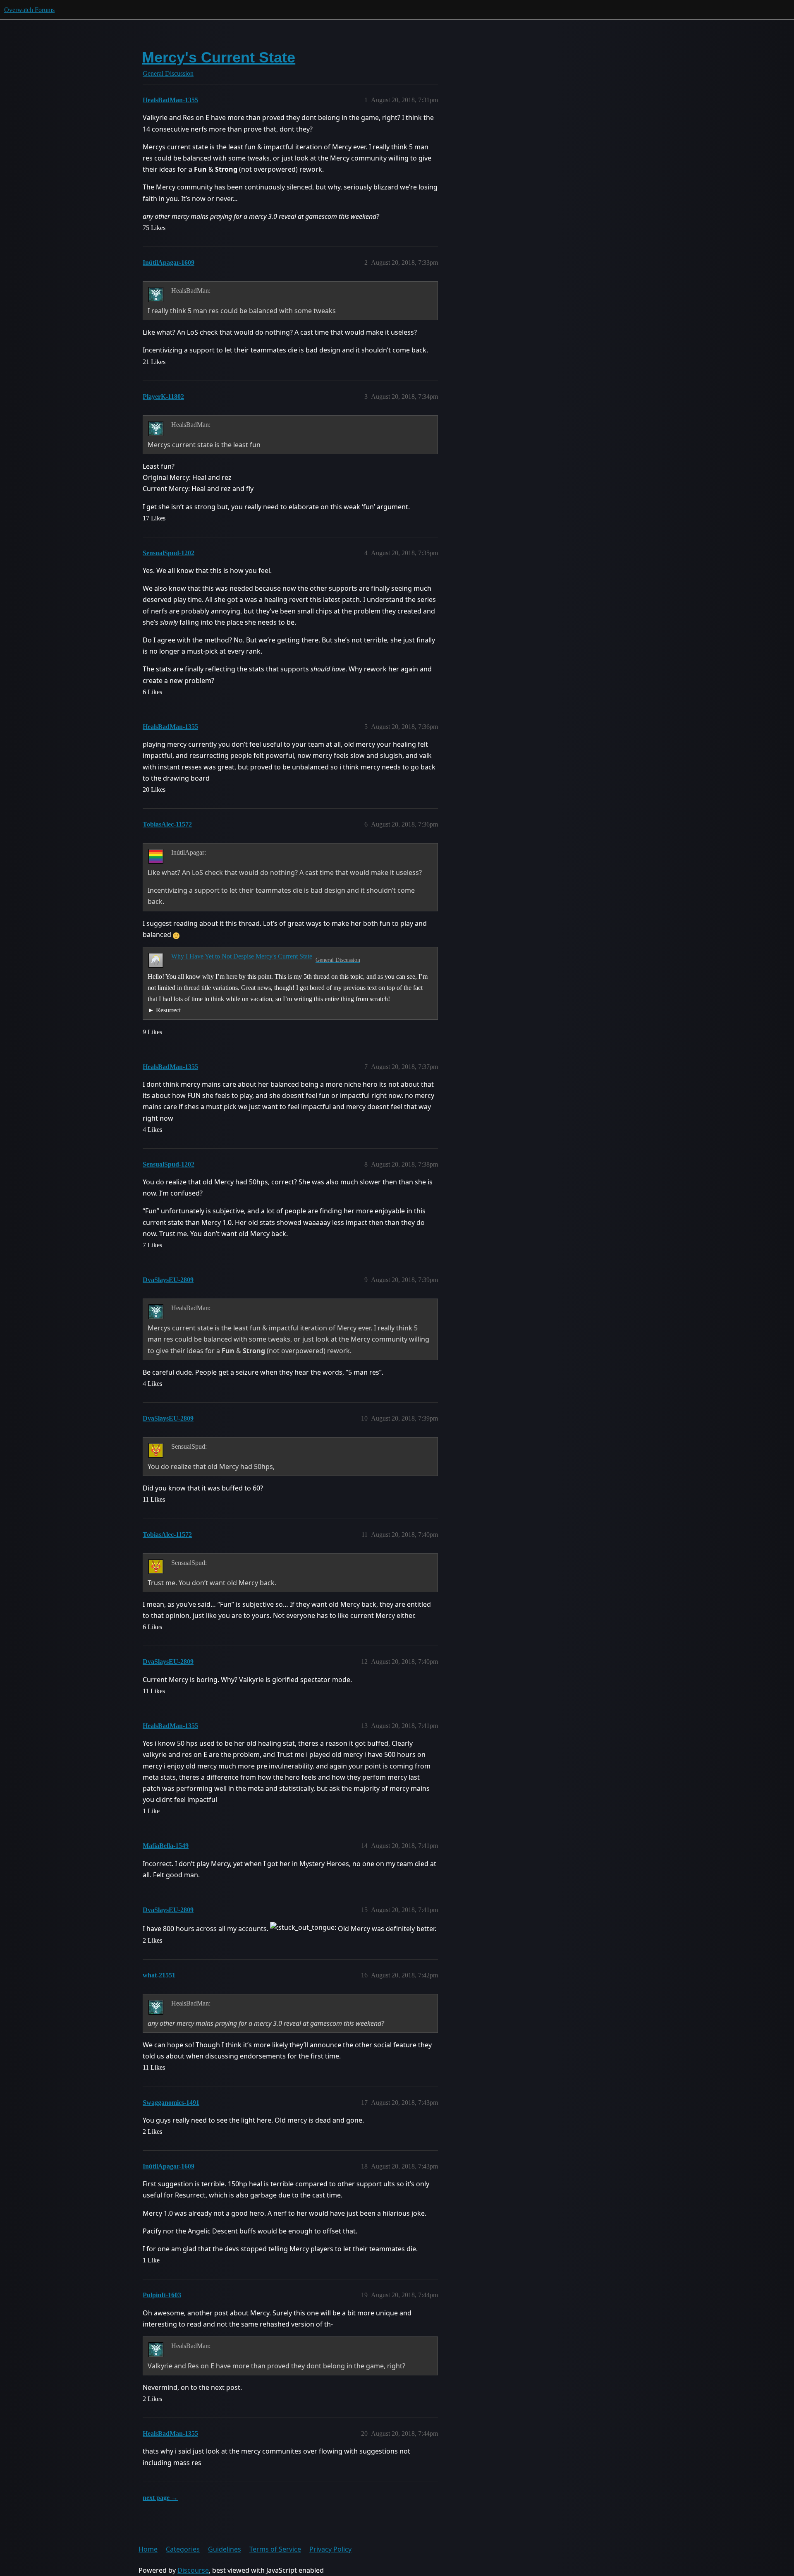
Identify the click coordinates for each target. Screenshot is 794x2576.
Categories (183, 2549)
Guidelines (225, 2549)
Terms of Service (275, 2549)
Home (148, 2549)
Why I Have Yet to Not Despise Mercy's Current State (242, 956)
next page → (160, 2498)
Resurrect (168, 1010)
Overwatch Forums (29, 10)
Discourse (193, 2570)
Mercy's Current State (219, 57)
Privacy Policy (330, 2549)
